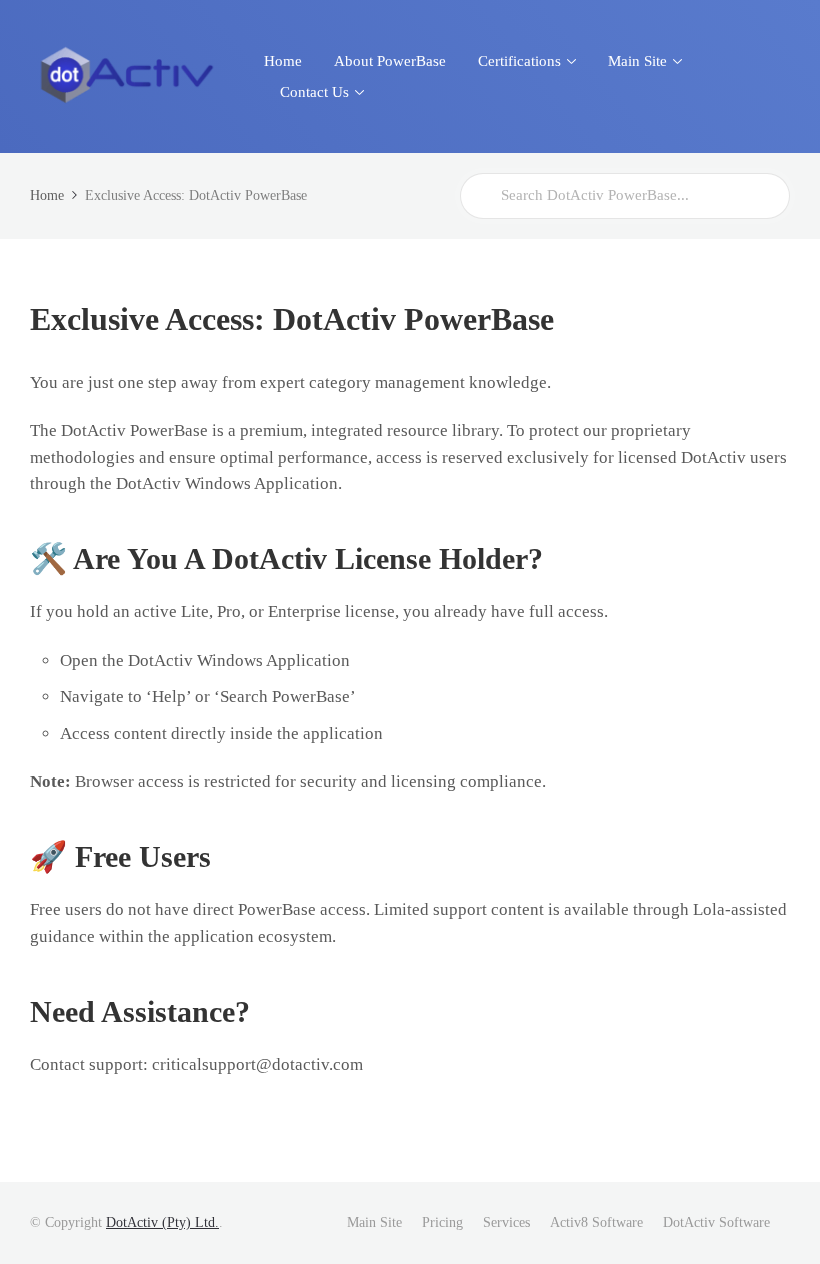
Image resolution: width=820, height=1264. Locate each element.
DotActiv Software (716, 1222)
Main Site (374, 1222)
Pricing (442, 1222)
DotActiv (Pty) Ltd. (162, 1222)
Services (506, 1222)
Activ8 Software (596, 1222)
